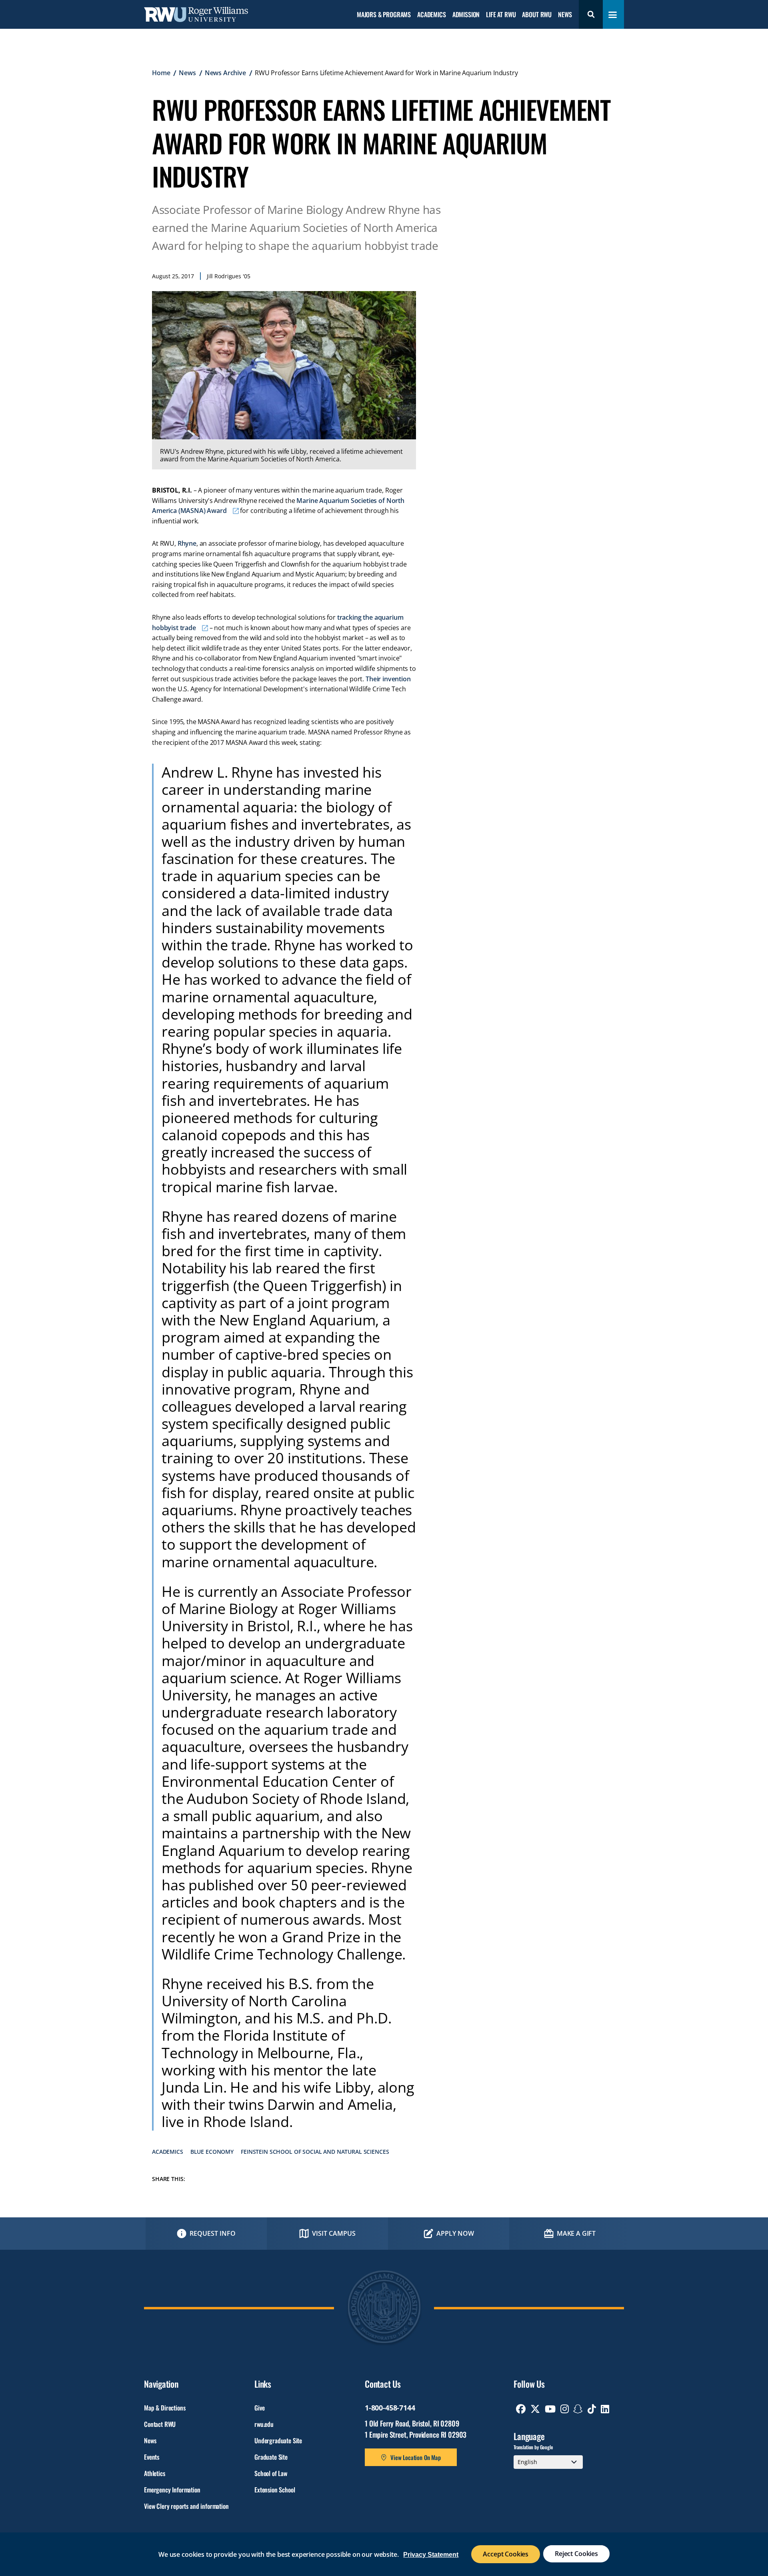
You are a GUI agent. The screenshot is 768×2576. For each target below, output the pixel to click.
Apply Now (455, 2233)
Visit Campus (334, 2233)
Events (152, 2457)
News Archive (225, 73)
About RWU (537, 15)
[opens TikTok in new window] (592, 2409)
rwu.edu (264, 2424)
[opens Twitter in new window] (535, 2409)
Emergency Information (172, 2490)
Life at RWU (501, 15)
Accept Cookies (506, 2554)
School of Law (271, 2473)
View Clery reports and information (186, 2506)
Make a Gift (576, 2233)
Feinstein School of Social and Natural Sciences (315, 2152)
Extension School (275, 2490)
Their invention (388, 679)
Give (259, 2408)
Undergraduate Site (278, 2440)
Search (591, 14)
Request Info (213, 2233)
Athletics (155, 2473)
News (565, 15)
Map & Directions (165, 2408)
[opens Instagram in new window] (565, 2409)
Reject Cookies (576, 2554)
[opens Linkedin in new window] (605, 2409)
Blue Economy (212, 2152)
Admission (466, 15)
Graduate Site (271, 2457)
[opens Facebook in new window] (521, 2409)
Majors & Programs (384, 15)
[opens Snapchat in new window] (578, 2409)
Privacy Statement (431, 2555)
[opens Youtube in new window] (550, 2409)
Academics (432, 15)
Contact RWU (160, 2424)
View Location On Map (416, 2457)
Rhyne (187, 543)
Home (161, 73)
